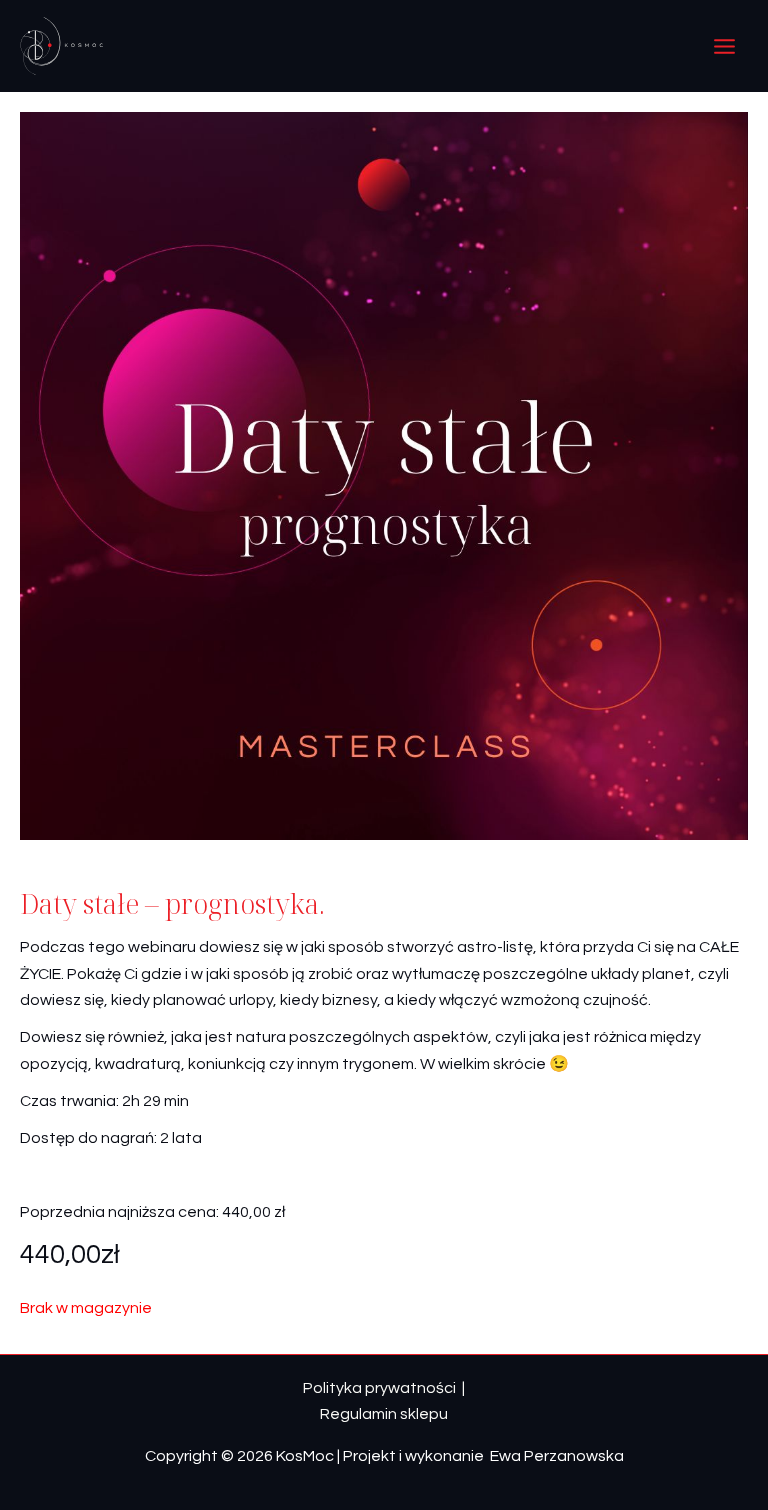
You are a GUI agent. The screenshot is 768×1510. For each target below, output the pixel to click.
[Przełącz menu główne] (724, 45)
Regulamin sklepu (384, 1414)
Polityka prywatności (379, 1388)
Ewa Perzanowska (555, 1456)
